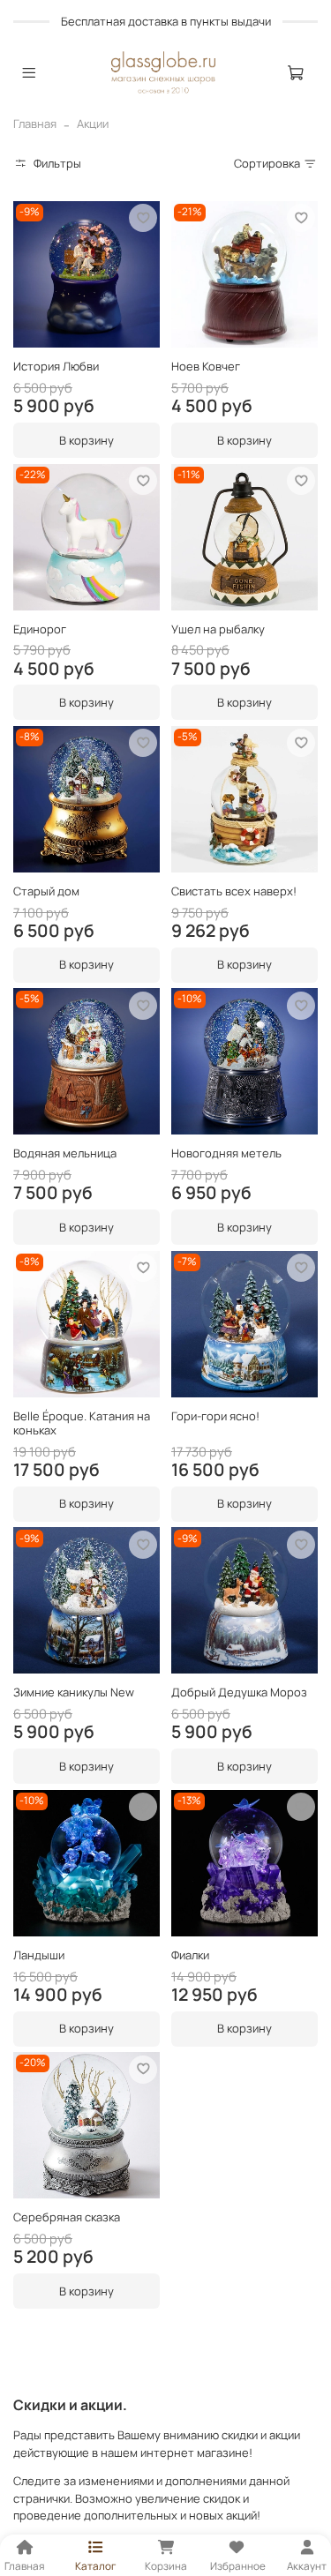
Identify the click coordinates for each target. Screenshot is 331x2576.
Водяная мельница (65, 1153)
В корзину (87, 440)
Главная (35, 124)
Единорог (40, 629)
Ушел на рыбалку (218, 629)
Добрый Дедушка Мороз (239, 1692)
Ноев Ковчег (206, 366)
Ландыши (39, 1955)
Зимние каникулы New (74, 1692)
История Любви (56, 366)
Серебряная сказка (67, 2217)
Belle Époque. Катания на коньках (82, 1423)
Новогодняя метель (226, 1153)
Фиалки (190, 1955)
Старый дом (46, 891)
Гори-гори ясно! (215, 1416)
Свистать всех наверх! (234, 891)
